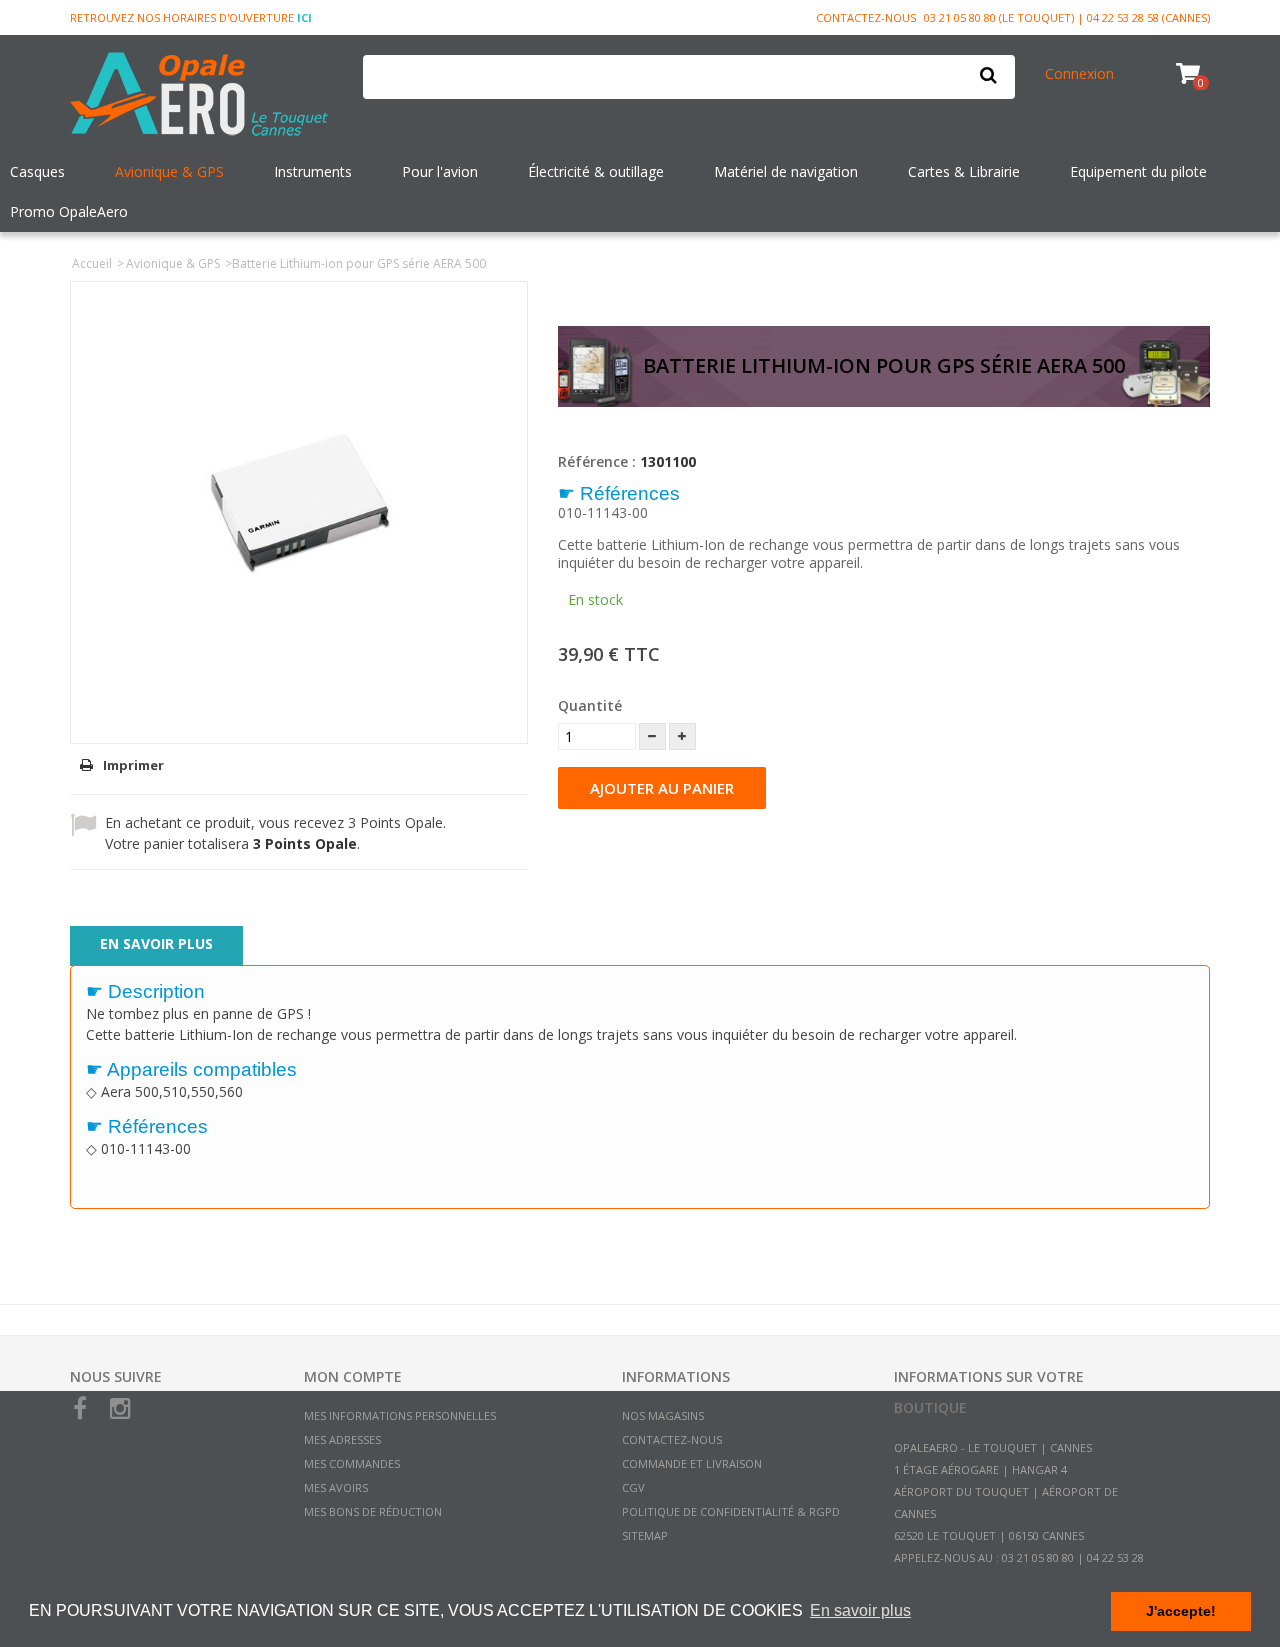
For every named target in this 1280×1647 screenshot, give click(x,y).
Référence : (597, 461)
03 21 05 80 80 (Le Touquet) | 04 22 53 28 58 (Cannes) (1067, 17)
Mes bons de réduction (373, 1511)
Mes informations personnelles (400, 1415)
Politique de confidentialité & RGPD (731, 1511)
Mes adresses (342, 1439)
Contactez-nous (866, 17)
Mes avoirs (336, 1487)
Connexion (1079, 73)
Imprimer (133, 765)
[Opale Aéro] (201, 96)
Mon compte (353, 1376)
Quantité (590, 705)
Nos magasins (663, 1415)
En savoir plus (156, 943)
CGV (633, 1487)
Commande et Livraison (692, 1463)
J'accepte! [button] (1181, 1611)
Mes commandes (352, 1463)
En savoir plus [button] (860, 1610)
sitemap (645, 1535)
